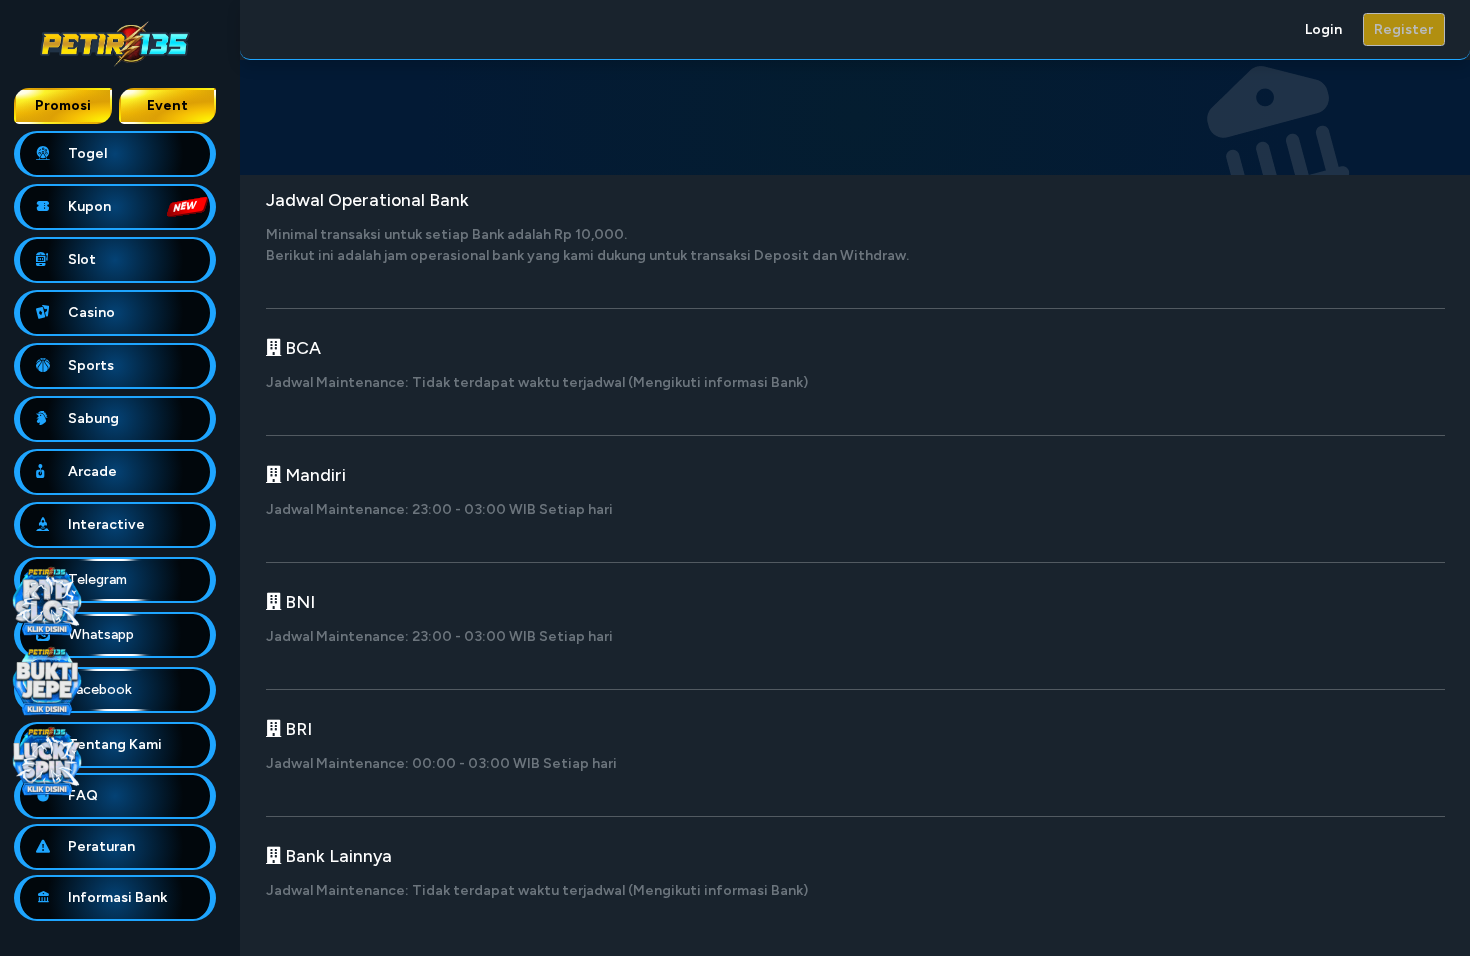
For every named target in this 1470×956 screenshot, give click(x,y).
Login (1323, 29)
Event (167, 105)
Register (1403, 29)
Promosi (63, 105)
